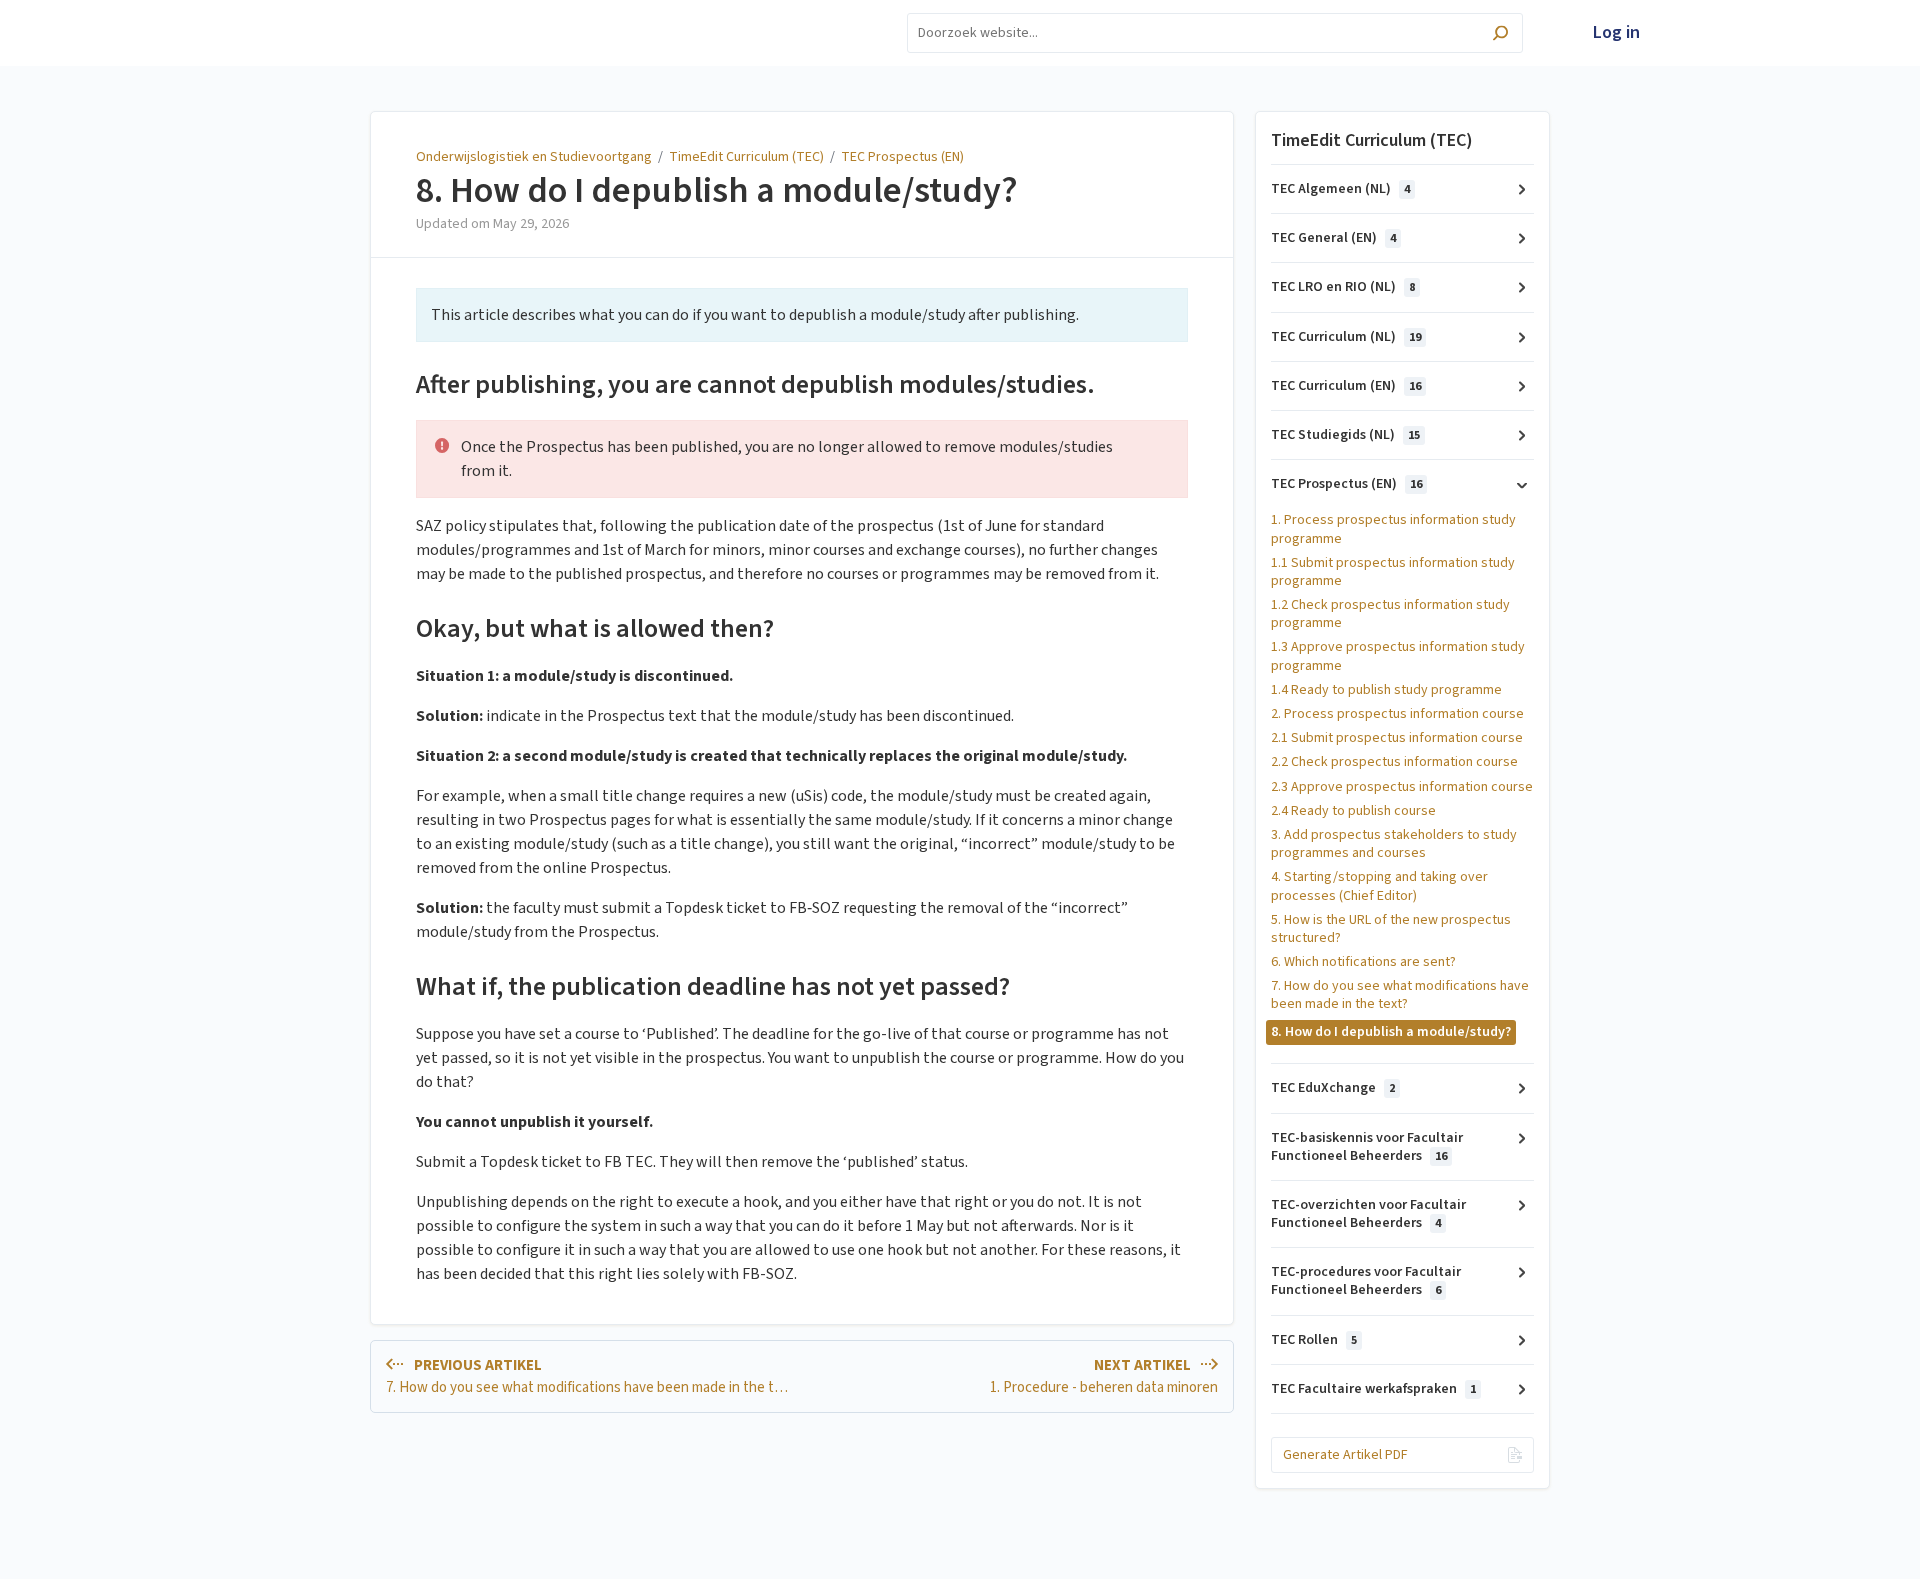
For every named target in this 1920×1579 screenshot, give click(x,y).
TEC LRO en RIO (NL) (1343, 287)
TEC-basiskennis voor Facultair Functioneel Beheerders (1367, 1147)
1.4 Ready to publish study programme (1386, 690)
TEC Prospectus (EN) (902, 157)
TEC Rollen (1314, 1340)
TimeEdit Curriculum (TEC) (746, 157)
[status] (802, 315)
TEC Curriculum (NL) (1346, 337)
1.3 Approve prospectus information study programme (1398, 656)
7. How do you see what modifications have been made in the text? (1400, 995)
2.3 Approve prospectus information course (1402, 787)
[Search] (1500, 35)
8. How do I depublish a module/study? (717, 191)
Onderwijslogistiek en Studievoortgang (534, 157)
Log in (1616, 32)
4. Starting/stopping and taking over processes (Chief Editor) (1379, 886)
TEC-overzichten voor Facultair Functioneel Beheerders (1368, 1214)
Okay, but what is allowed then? (595, 628)
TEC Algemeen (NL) (1340, 189)
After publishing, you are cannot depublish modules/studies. (755, 384)
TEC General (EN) (1333, 238)
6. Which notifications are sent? (1363, 962)
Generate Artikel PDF (1345, 1455)
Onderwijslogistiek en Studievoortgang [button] (369, 23)
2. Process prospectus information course (1397, 714)
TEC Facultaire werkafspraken (1373, 1389)
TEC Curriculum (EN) (1346, 386)
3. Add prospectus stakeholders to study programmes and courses (1394, 844)
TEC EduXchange (1333, 1088)
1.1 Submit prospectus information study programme (1393, 572)
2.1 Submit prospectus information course (1397, 738)
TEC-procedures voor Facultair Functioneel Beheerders (1366, 1281)
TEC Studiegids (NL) (1345, 435)
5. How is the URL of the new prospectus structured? (1391, 929)
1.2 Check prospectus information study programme (1390, 614)
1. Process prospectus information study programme (1393, 529)
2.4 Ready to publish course (1353, 811)
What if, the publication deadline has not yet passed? (713, 986)
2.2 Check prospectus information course (1394, 762)
